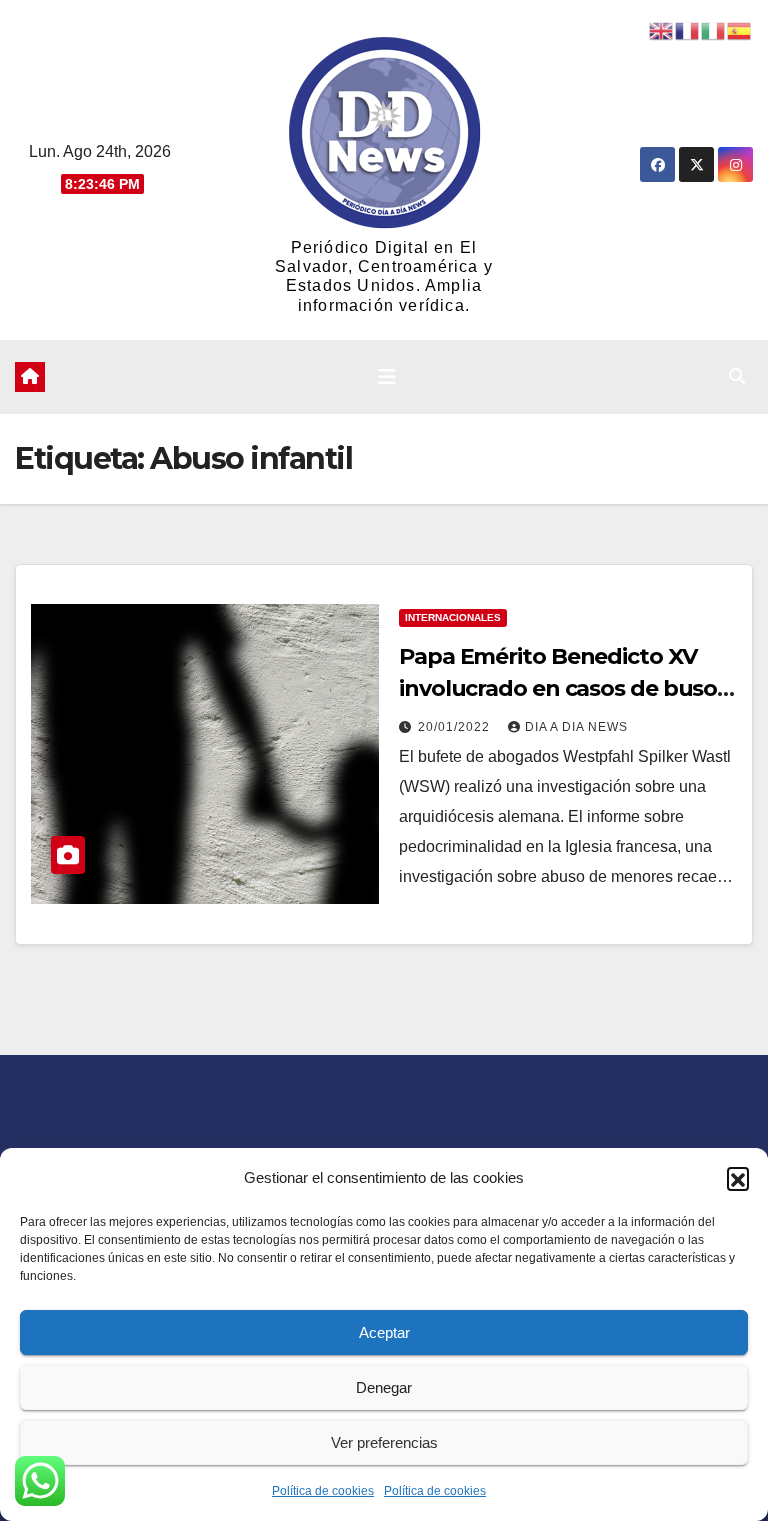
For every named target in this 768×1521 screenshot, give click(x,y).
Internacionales (453, 617)
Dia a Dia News (576, 727)
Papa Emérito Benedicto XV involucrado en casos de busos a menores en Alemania (563, 688)
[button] (738, 1178)
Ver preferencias (384, 1442)
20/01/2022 (456, 727)
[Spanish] (740, 29)
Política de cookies (323, 1491)
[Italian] (714, 29)
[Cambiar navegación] (387, 377)
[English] (662, 29)
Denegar (384, 1387)
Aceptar (384, 1332)
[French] (688, 29)
